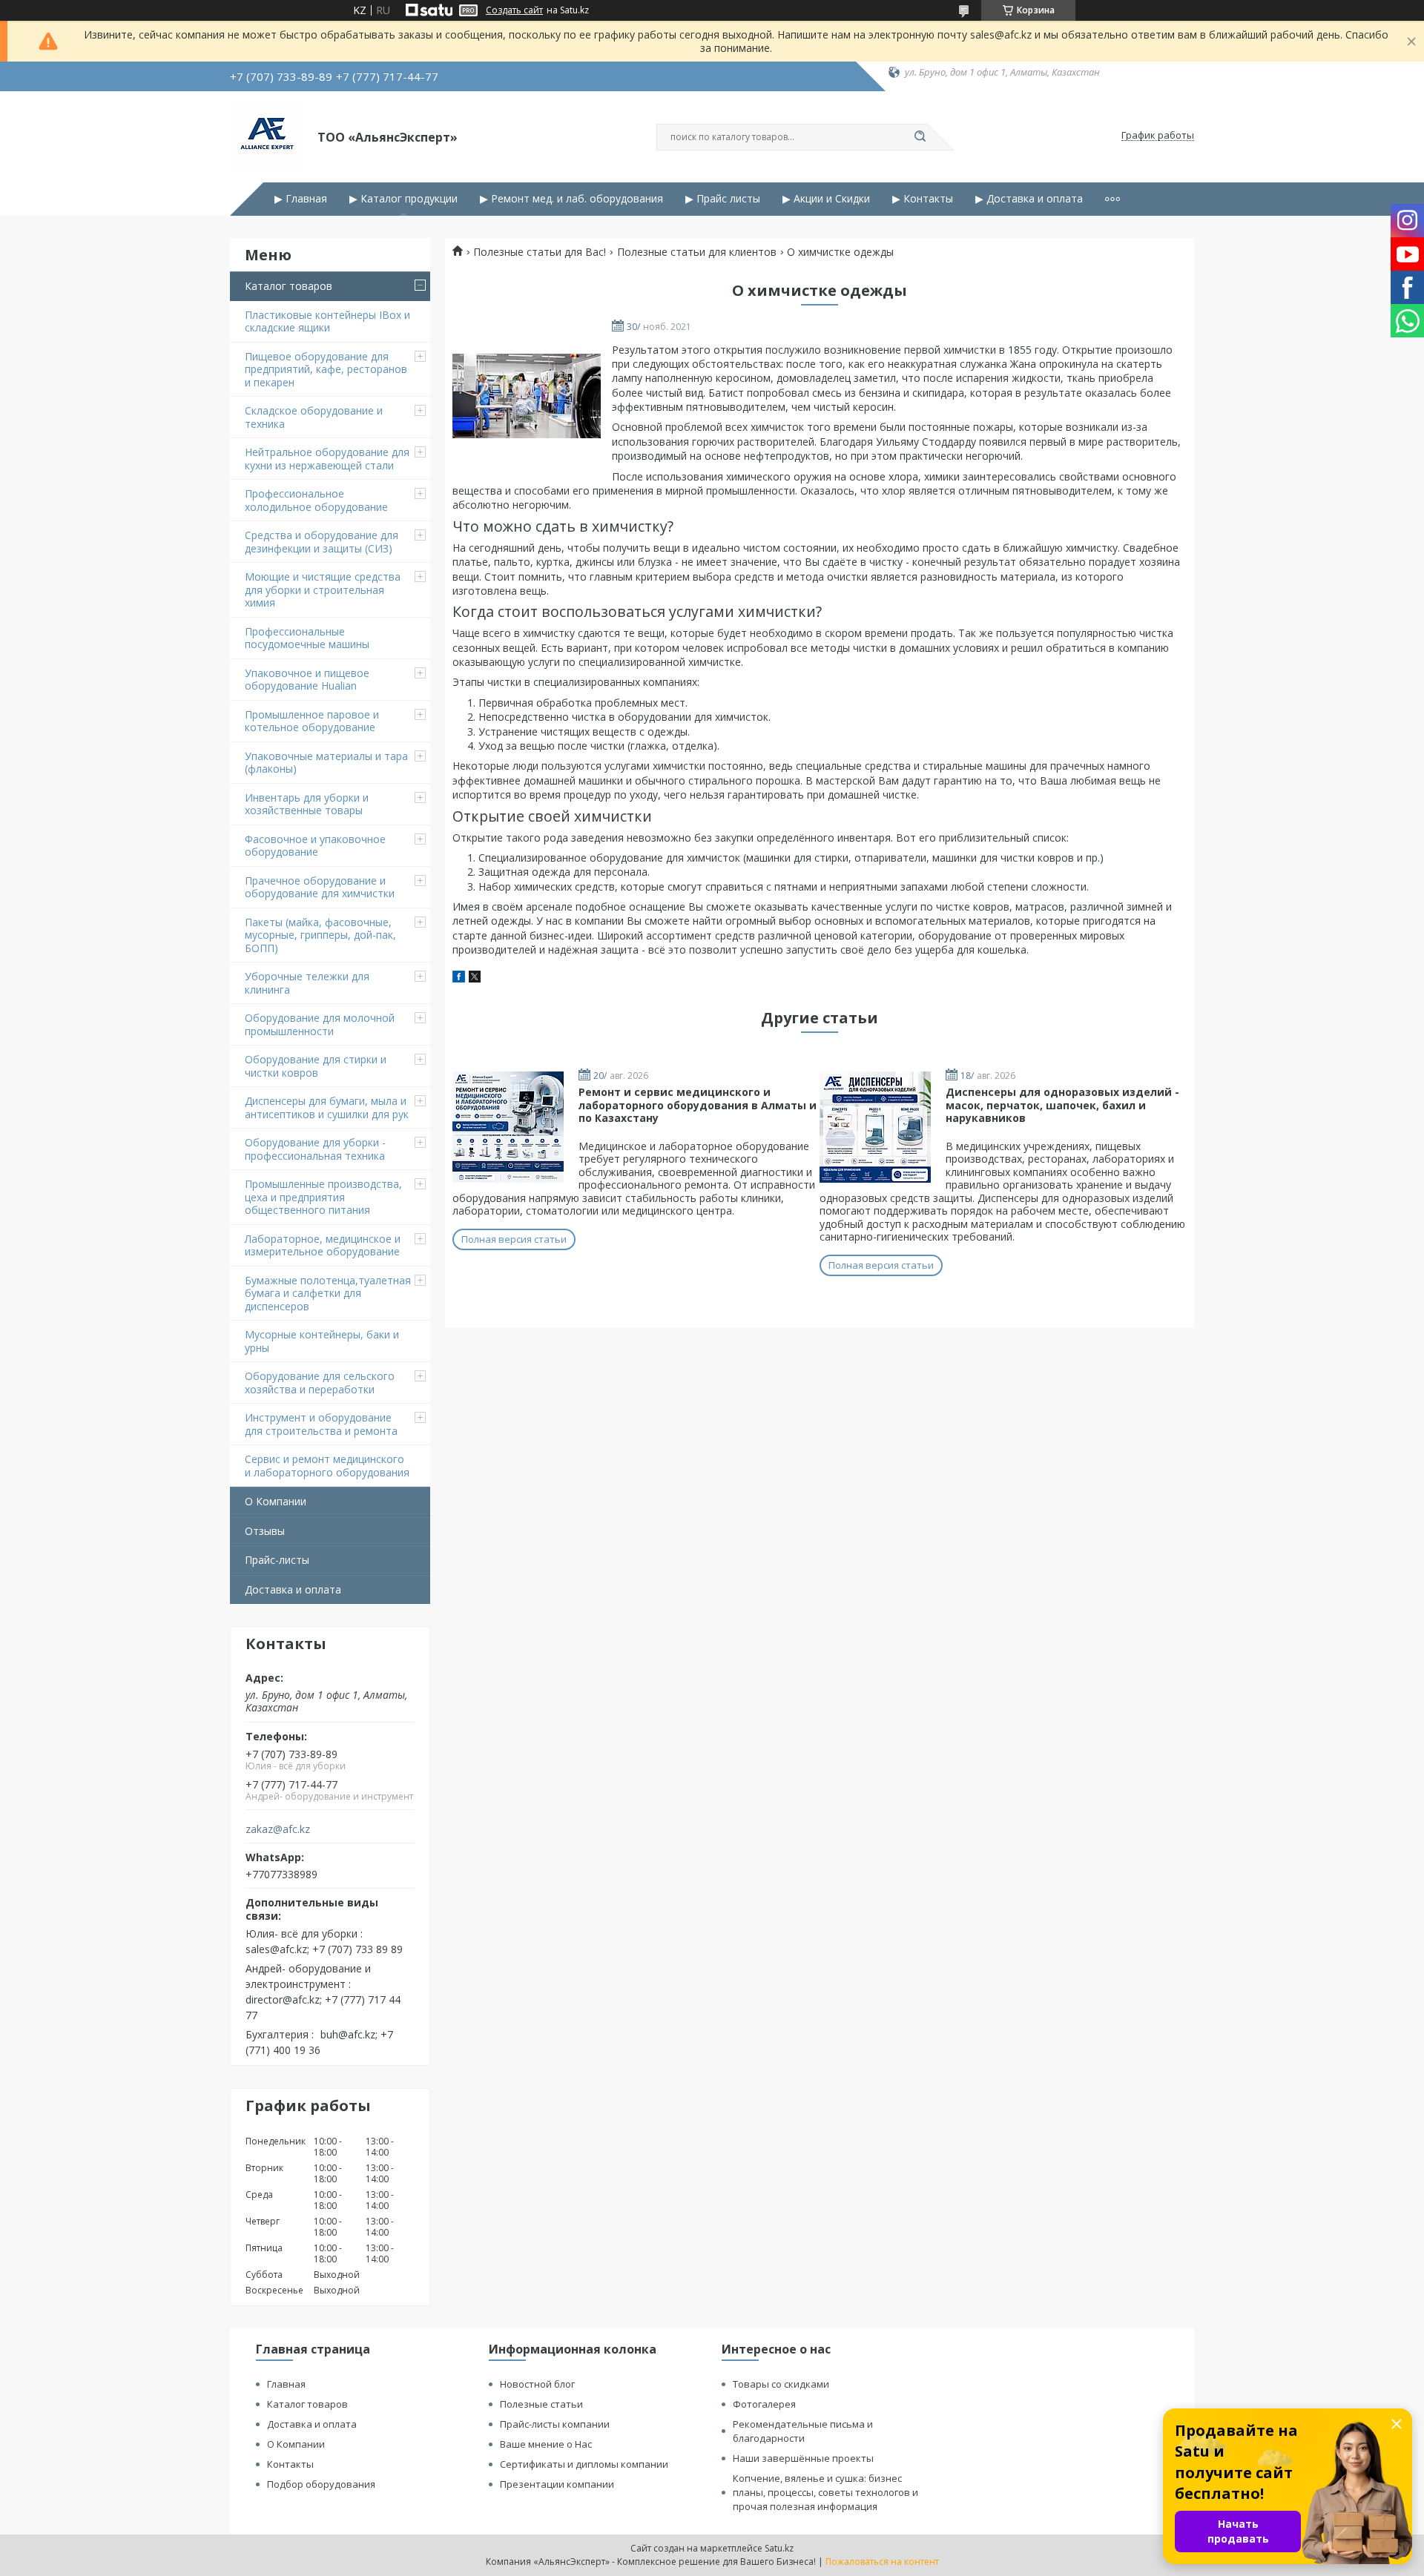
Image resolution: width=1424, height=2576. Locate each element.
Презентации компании (557, 2484)
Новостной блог (537, 2384)
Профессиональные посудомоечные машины (307, 638)
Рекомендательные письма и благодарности (803, 2431)
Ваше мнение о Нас (546, 2444)
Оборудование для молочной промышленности (320, 1024)
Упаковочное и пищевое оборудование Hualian (307, 680)
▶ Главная (301, 199)
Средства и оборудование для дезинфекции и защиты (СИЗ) (322, 542)
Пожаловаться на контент (882, 2562)
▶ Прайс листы (723, 199)
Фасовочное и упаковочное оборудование (315, 846)
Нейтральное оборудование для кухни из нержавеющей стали (327, 459)
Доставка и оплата (293, 1589)
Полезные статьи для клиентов (697, 252)
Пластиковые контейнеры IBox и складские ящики (327, 321)
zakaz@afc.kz (278, 1829)
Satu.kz (779, 2548)
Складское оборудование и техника (314, 417)
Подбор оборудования (321, 2484)
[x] (475, 978)
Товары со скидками (781, 2384)
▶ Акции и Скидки (826, 199)
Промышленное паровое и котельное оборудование (312, 721)
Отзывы (265, 1531)
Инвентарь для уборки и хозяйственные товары (307, 804)
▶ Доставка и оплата (1029, 199)
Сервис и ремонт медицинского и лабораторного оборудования (327, 1466)
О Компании (276, 1501)
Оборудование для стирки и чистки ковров (316, 1066)
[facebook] (459, 978)
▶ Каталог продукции (403, 199)
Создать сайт (514, 10)
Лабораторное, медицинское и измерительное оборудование (323, 1245)
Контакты (290, 2464)
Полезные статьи (541, 2404)
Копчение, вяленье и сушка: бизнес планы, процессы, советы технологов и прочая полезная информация (825, 2492)
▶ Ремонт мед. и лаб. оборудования (571, 199)
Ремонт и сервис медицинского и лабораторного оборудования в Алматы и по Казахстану (698, 1105)
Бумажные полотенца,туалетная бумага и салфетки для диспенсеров (328, 1293)
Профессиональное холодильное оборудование (316, 500)
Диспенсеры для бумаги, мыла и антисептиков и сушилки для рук (327, 1107)
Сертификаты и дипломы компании (584, 2464)
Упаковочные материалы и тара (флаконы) (326, 763)
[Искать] (920, 137)
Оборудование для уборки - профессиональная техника (315, 1149)
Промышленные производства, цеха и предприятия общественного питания (323, 1197)
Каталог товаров (289, 286)
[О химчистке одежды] (527, 396)
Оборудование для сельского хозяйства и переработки (320, 1383)
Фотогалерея (764, 2404)
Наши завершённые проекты (803, 2458)
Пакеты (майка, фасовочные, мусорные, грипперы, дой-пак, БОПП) (320, 935)
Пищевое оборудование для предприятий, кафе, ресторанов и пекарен (326, 369)
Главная (286, 2384)
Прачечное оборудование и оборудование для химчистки (320, 887)
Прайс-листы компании (555, 2424)
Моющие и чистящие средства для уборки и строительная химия (323, 589)
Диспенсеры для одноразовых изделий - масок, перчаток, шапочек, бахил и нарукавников (1062, 1105)
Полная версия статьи (514, 1239)
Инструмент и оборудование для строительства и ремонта (321, 1424)
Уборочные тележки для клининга (307, 983)
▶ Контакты (923, 199)
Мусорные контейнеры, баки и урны (322, 1341)
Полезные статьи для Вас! (540, 252)
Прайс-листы (277, 1560)
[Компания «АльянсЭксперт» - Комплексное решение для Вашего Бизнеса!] (267, 136)
